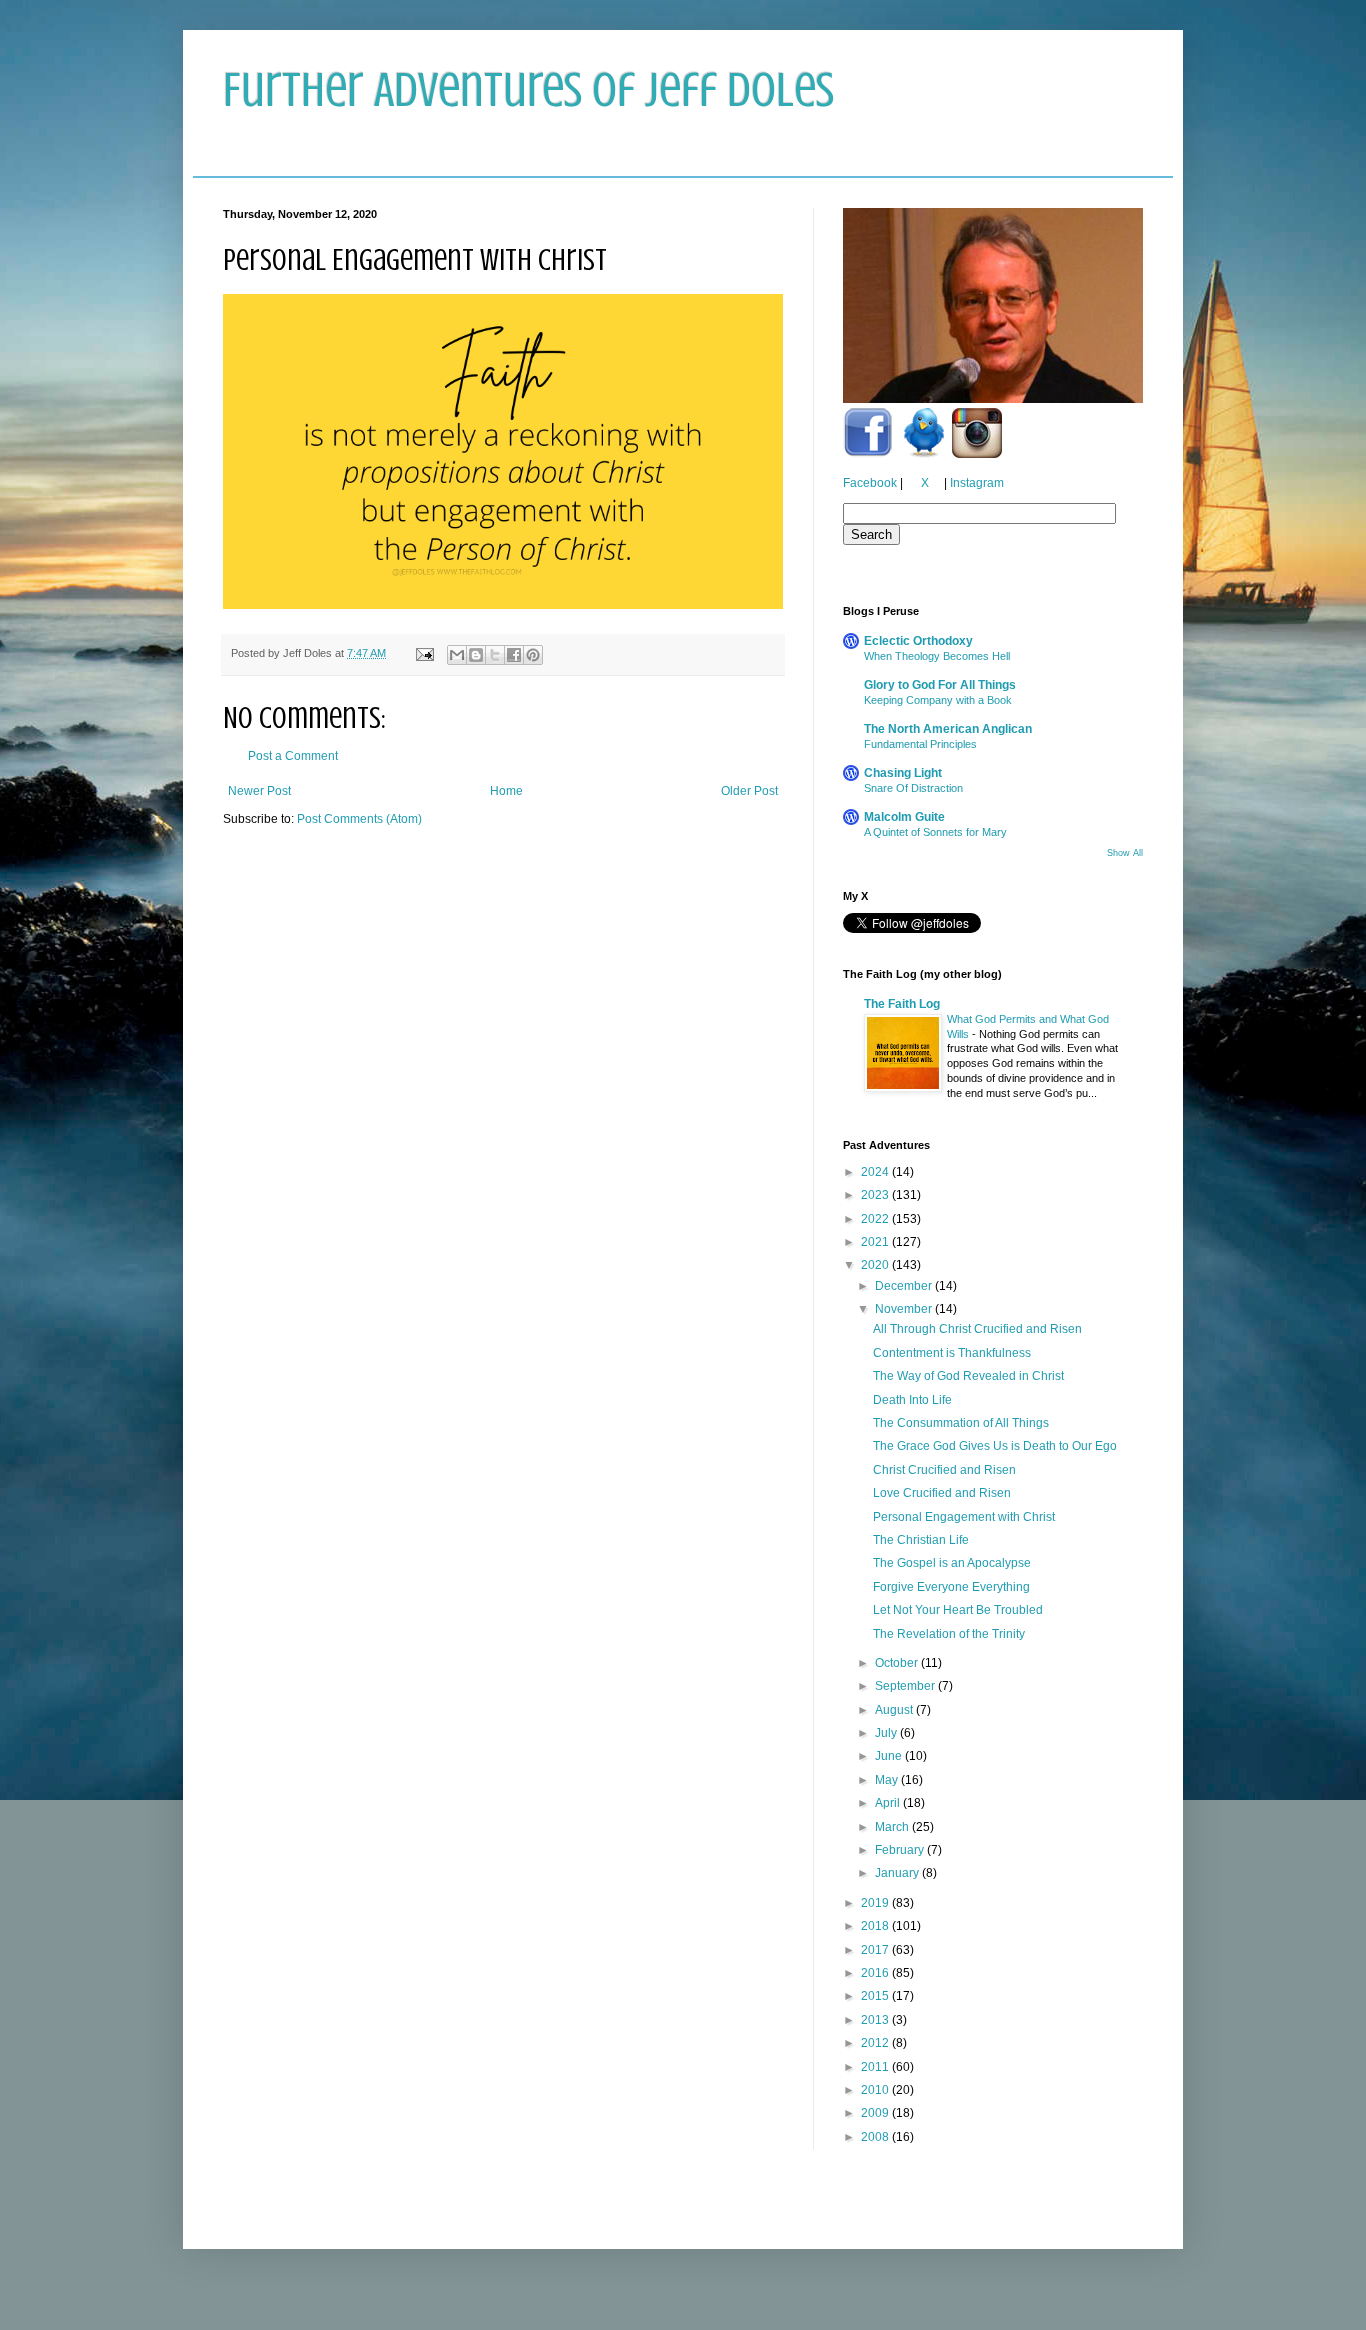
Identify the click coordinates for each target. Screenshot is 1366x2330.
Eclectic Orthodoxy (918, 641)
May (888, 1780)
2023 (876, 1195)
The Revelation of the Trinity (949, 1634)
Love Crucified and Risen (942, 1493)
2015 (876, 1996)
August (895, 1710)
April (889, 1803)
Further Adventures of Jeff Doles (528, 90)
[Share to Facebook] (514, 655)
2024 (876, 1172)
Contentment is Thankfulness (952, 1353)
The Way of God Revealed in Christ (968, 1376)
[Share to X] (495, 655)
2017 (876, 1950)
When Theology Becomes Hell (937, 656)
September (906, 1686)
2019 (876, 1903)
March (893, 1827)
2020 (876, 1265)
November (905, 1309)
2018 (876, 1926)
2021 (876, 1242)
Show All (1125, 853)
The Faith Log (902, 1004)
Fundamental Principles (920, 744)
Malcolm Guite (904, 817)
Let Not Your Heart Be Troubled (958, 1610)
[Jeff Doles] (993, 308)
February (901, 1850)
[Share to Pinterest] (533, 655)
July (887, 1733)
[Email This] (457, 655)
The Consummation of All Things (961, 1423)
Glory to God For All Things (940, 685)
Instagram (977, 483)
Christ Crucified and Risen (944, 1470)
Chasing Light (903, 773)
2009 (876, 2113)
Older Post (749, 791)
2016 (876, 1973)
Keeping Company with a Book (938, 700)
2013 (876, 2020)
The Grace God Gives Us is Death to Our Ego (995, 1446)
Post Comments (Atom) (359, 819)
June (890, 1756)
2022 (876, 1219)
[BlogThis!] (476, 655)
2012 (876, 2043)
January (898, 1873)
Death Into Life (912, 1400)
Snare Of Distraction (913, 788)
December (905, 1286)
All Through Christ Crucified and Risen (977, 1329)
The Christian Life (921, 1540)
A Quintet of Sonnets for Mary (935, 832)
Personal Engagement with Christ (964, 1517)
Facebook (870, 483)
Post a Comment (293, 756)
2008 (876, 2137)
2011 (876, 2067)
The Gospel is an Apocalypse (952, 1563)
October (898, 1663)
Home (506, 791)
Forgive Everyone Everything (951, 1587)
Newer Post (259, 791)
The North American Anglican (948, 729)
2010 (876, 2090)
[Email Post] (424, 653)
